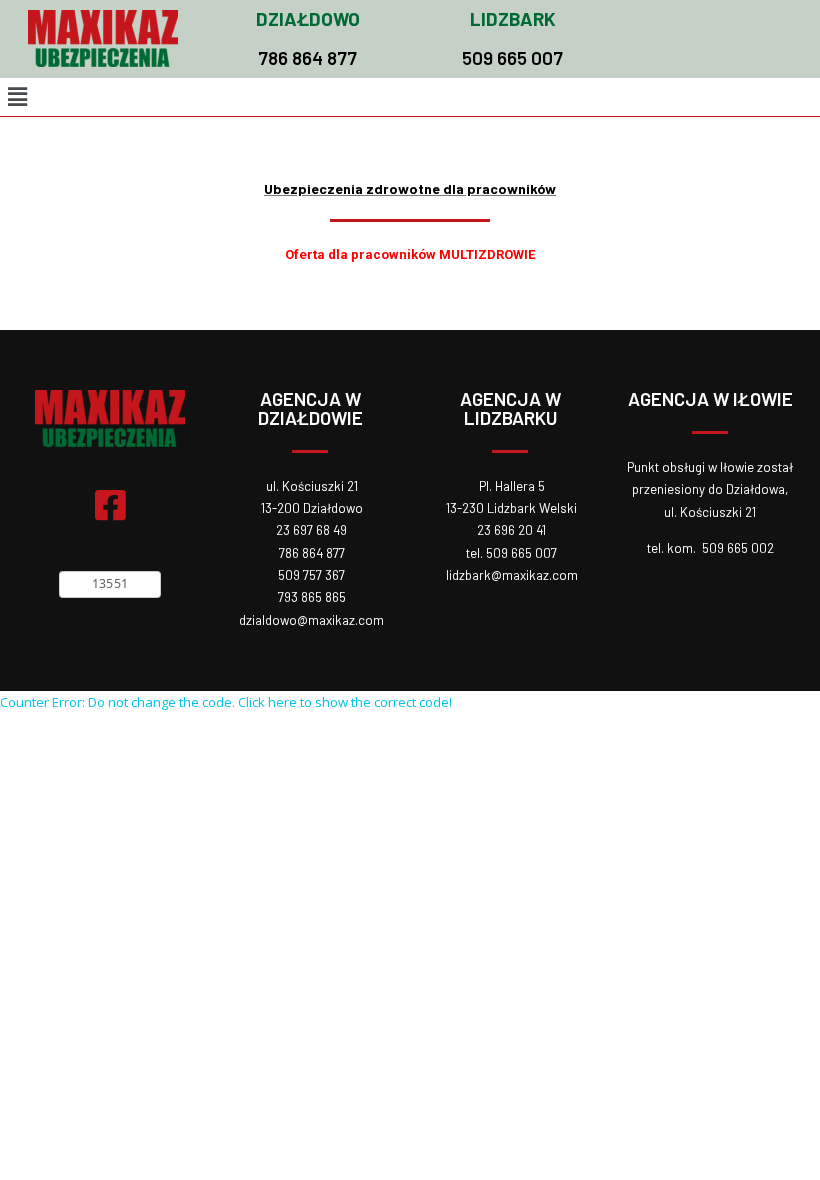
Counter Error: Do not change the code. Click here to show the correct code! (226, 702)
